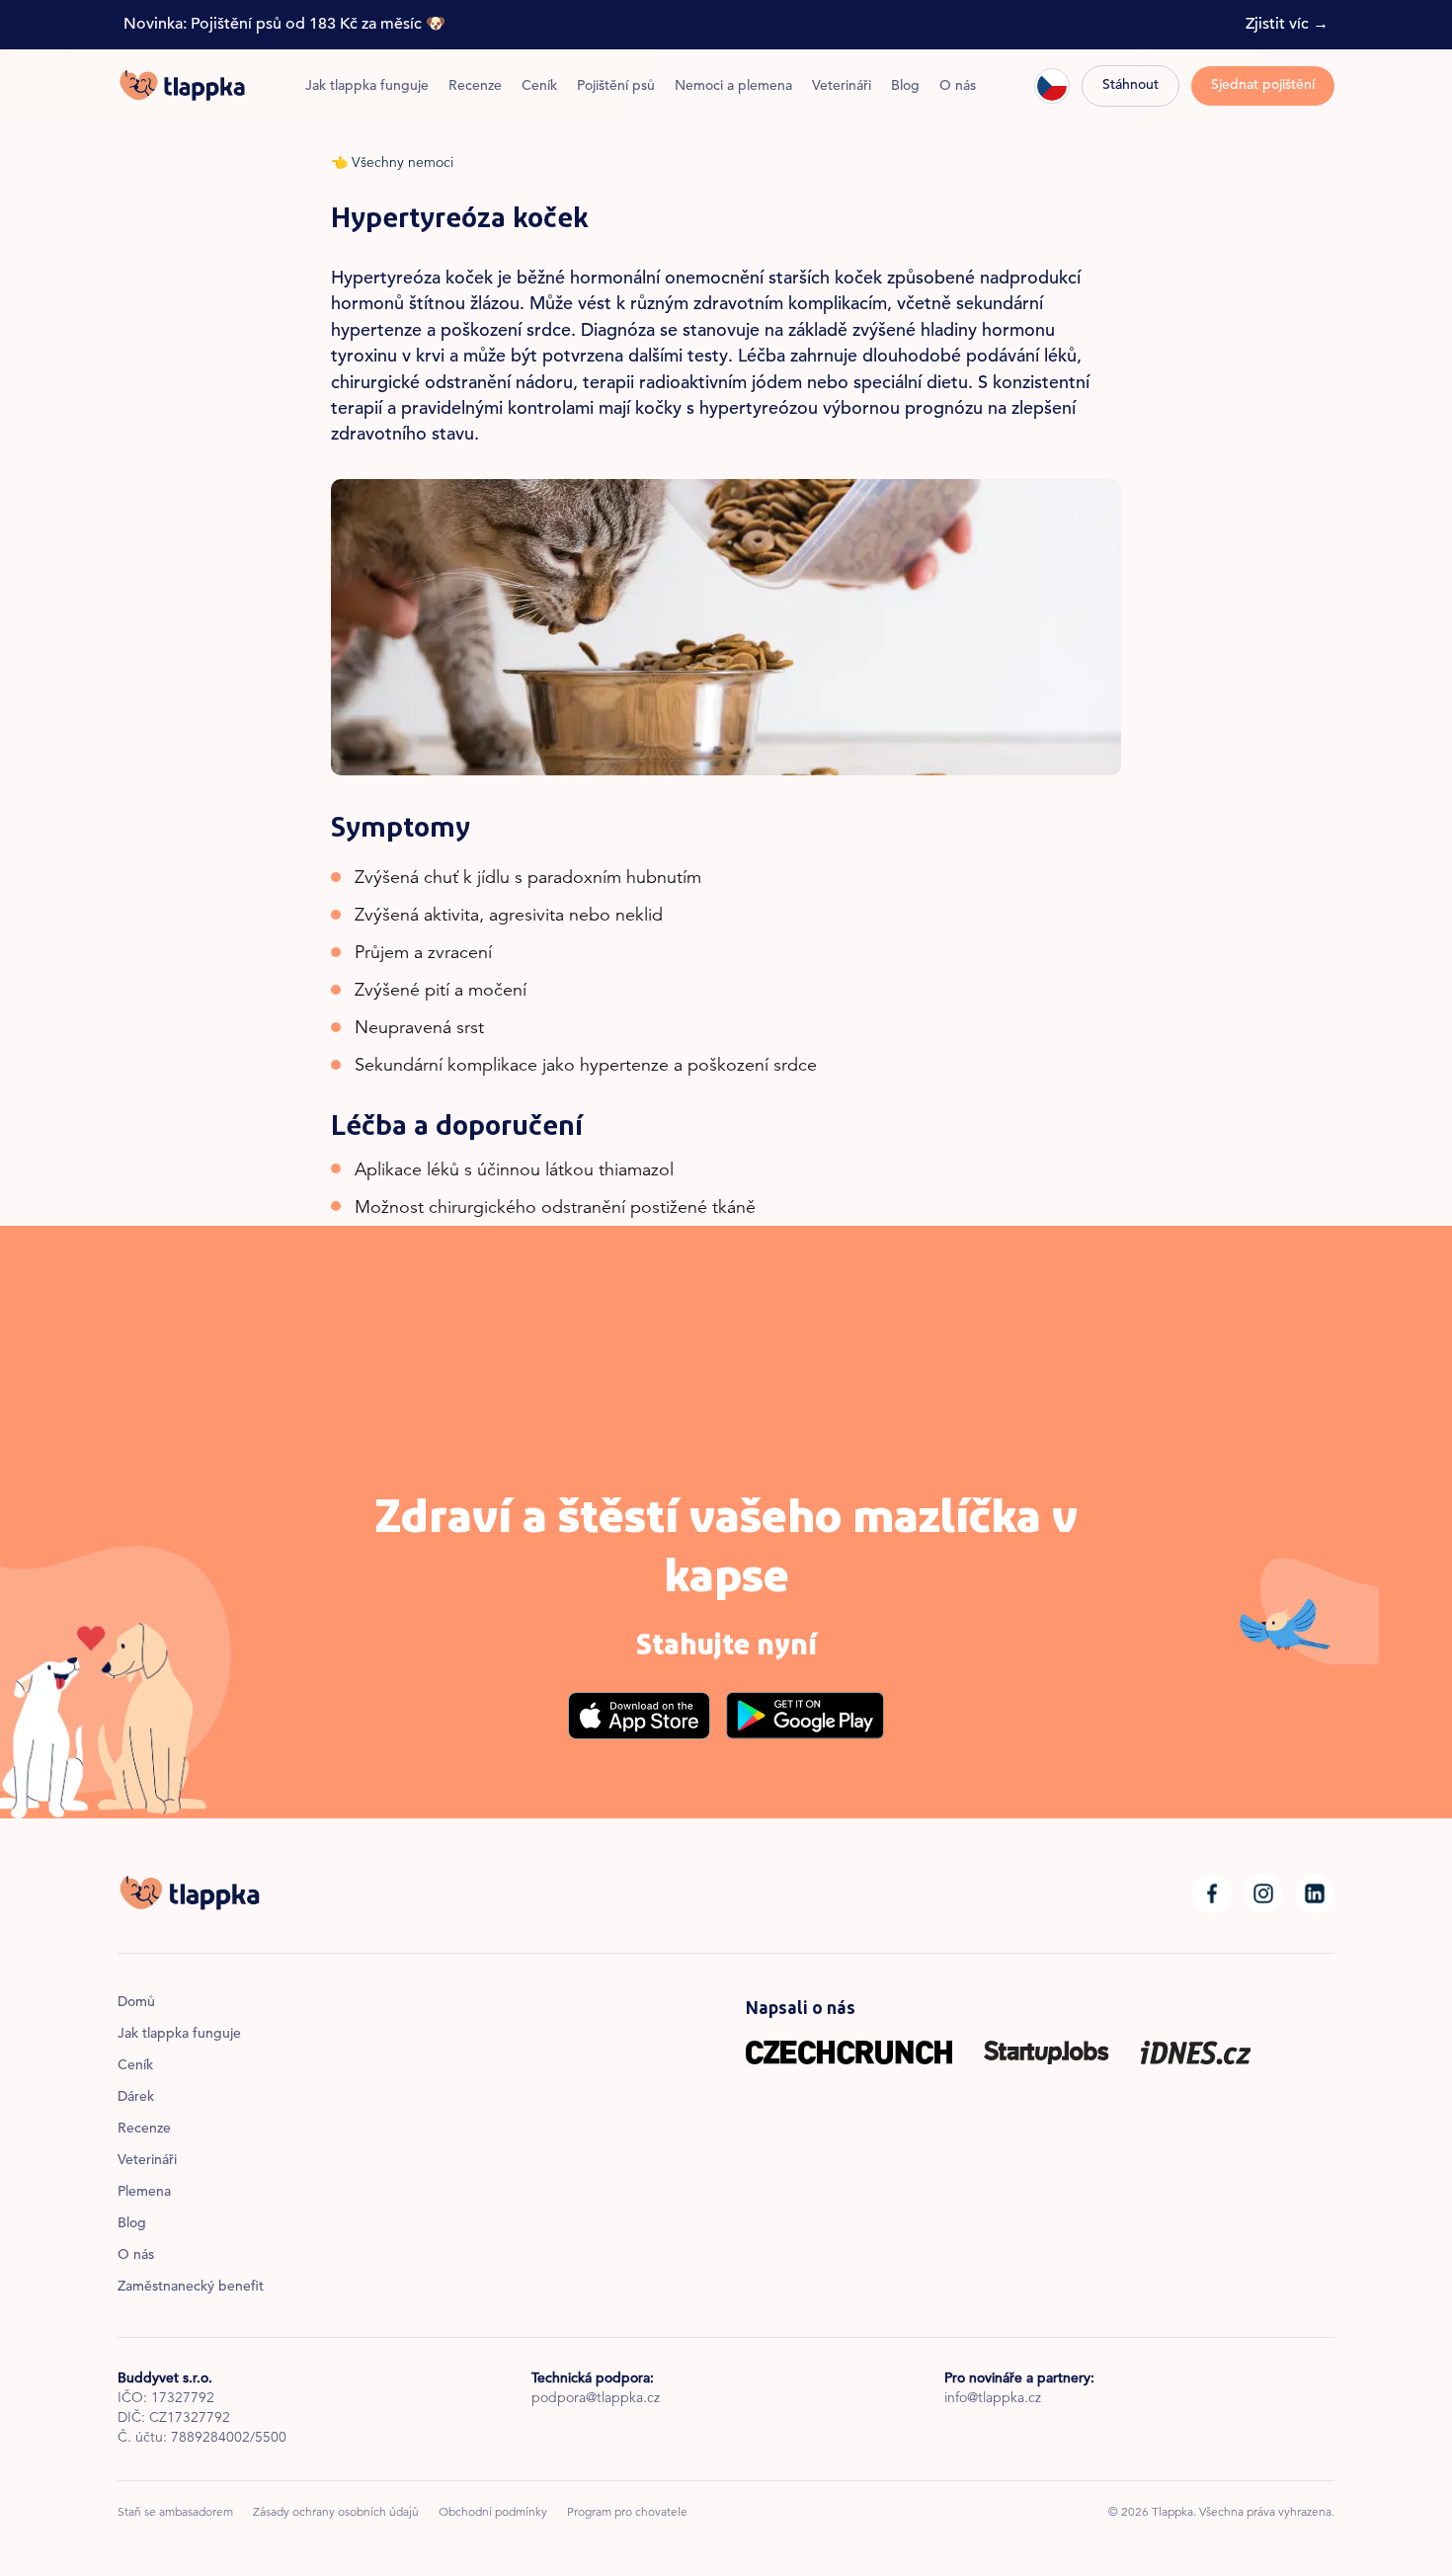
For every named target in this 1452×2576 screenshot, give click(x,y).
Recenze (475, 87)
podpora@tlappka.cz (596, 2399)
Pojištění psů (616, 87)
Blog (905, 87)
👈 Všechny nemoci (392, 164)
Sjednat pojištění (1263, 86)
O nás (958, 87)
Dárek (136, 2098)
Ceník (539, 87)
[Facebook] (1212, 1893)
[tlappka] (182, 86)
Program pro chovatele (627, 2513)
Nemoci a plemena (733, 87)
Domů (136, 2003)
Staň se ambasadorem (175, 2513)
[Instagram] (1263, 1893)
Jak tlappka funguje (367, 87)
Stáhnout (1130, 86)
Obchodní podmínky (493, 2513)
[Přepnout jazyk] (1052, 86)
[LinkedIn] (1315, 1893)
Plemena (144, 2193)
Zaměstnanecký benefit (191, 2288)
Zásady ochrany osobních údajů (336, 2513)
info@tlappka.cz (993, 2399)
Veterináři (842, 87)
